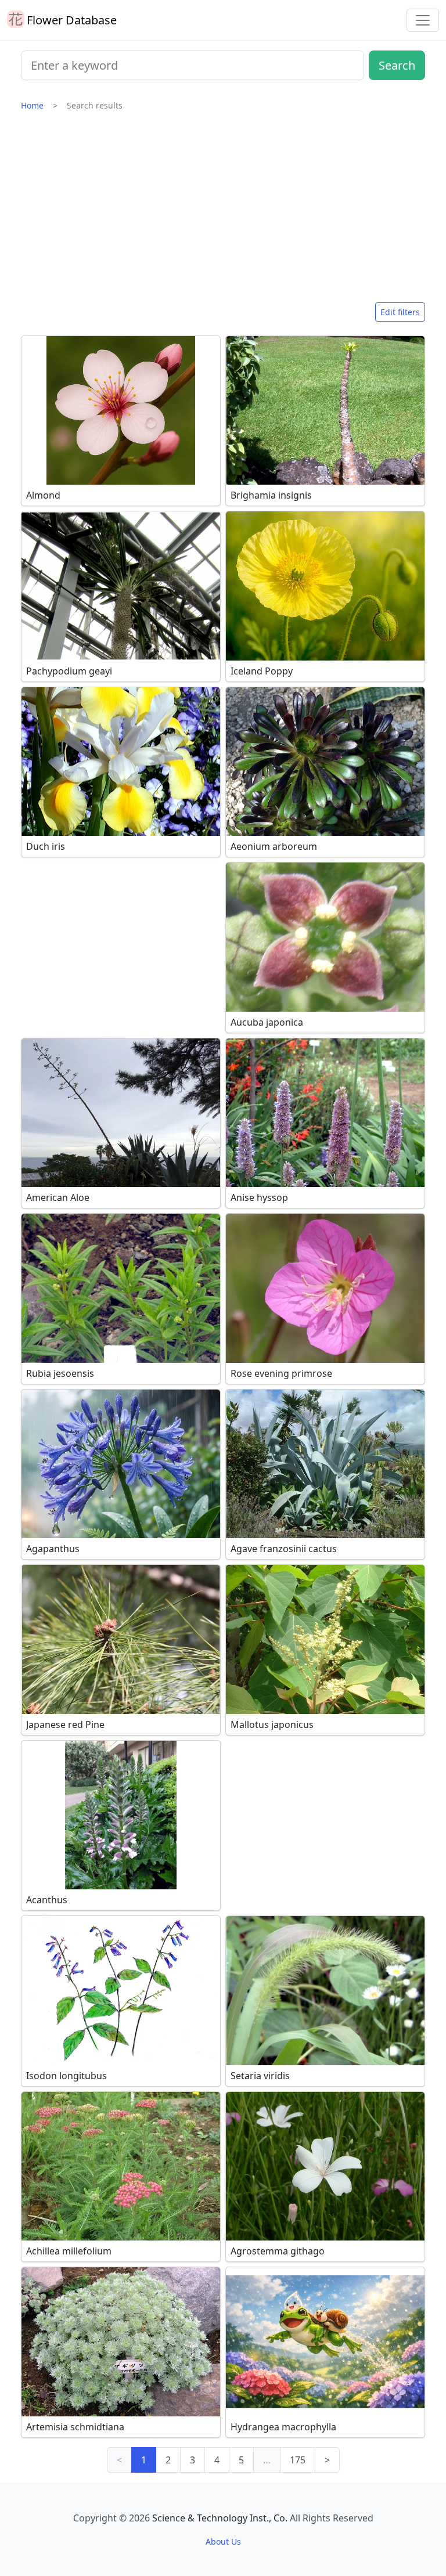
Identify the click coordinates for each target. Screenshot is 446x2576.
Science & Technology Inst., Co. (220, 2518)
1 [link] (144, 2460)
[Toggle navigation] (423, 20)
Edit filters (400, 312)
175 (298, 2460)
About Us (223, 2541)
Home (32, 105)
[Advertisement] (223, 212)
